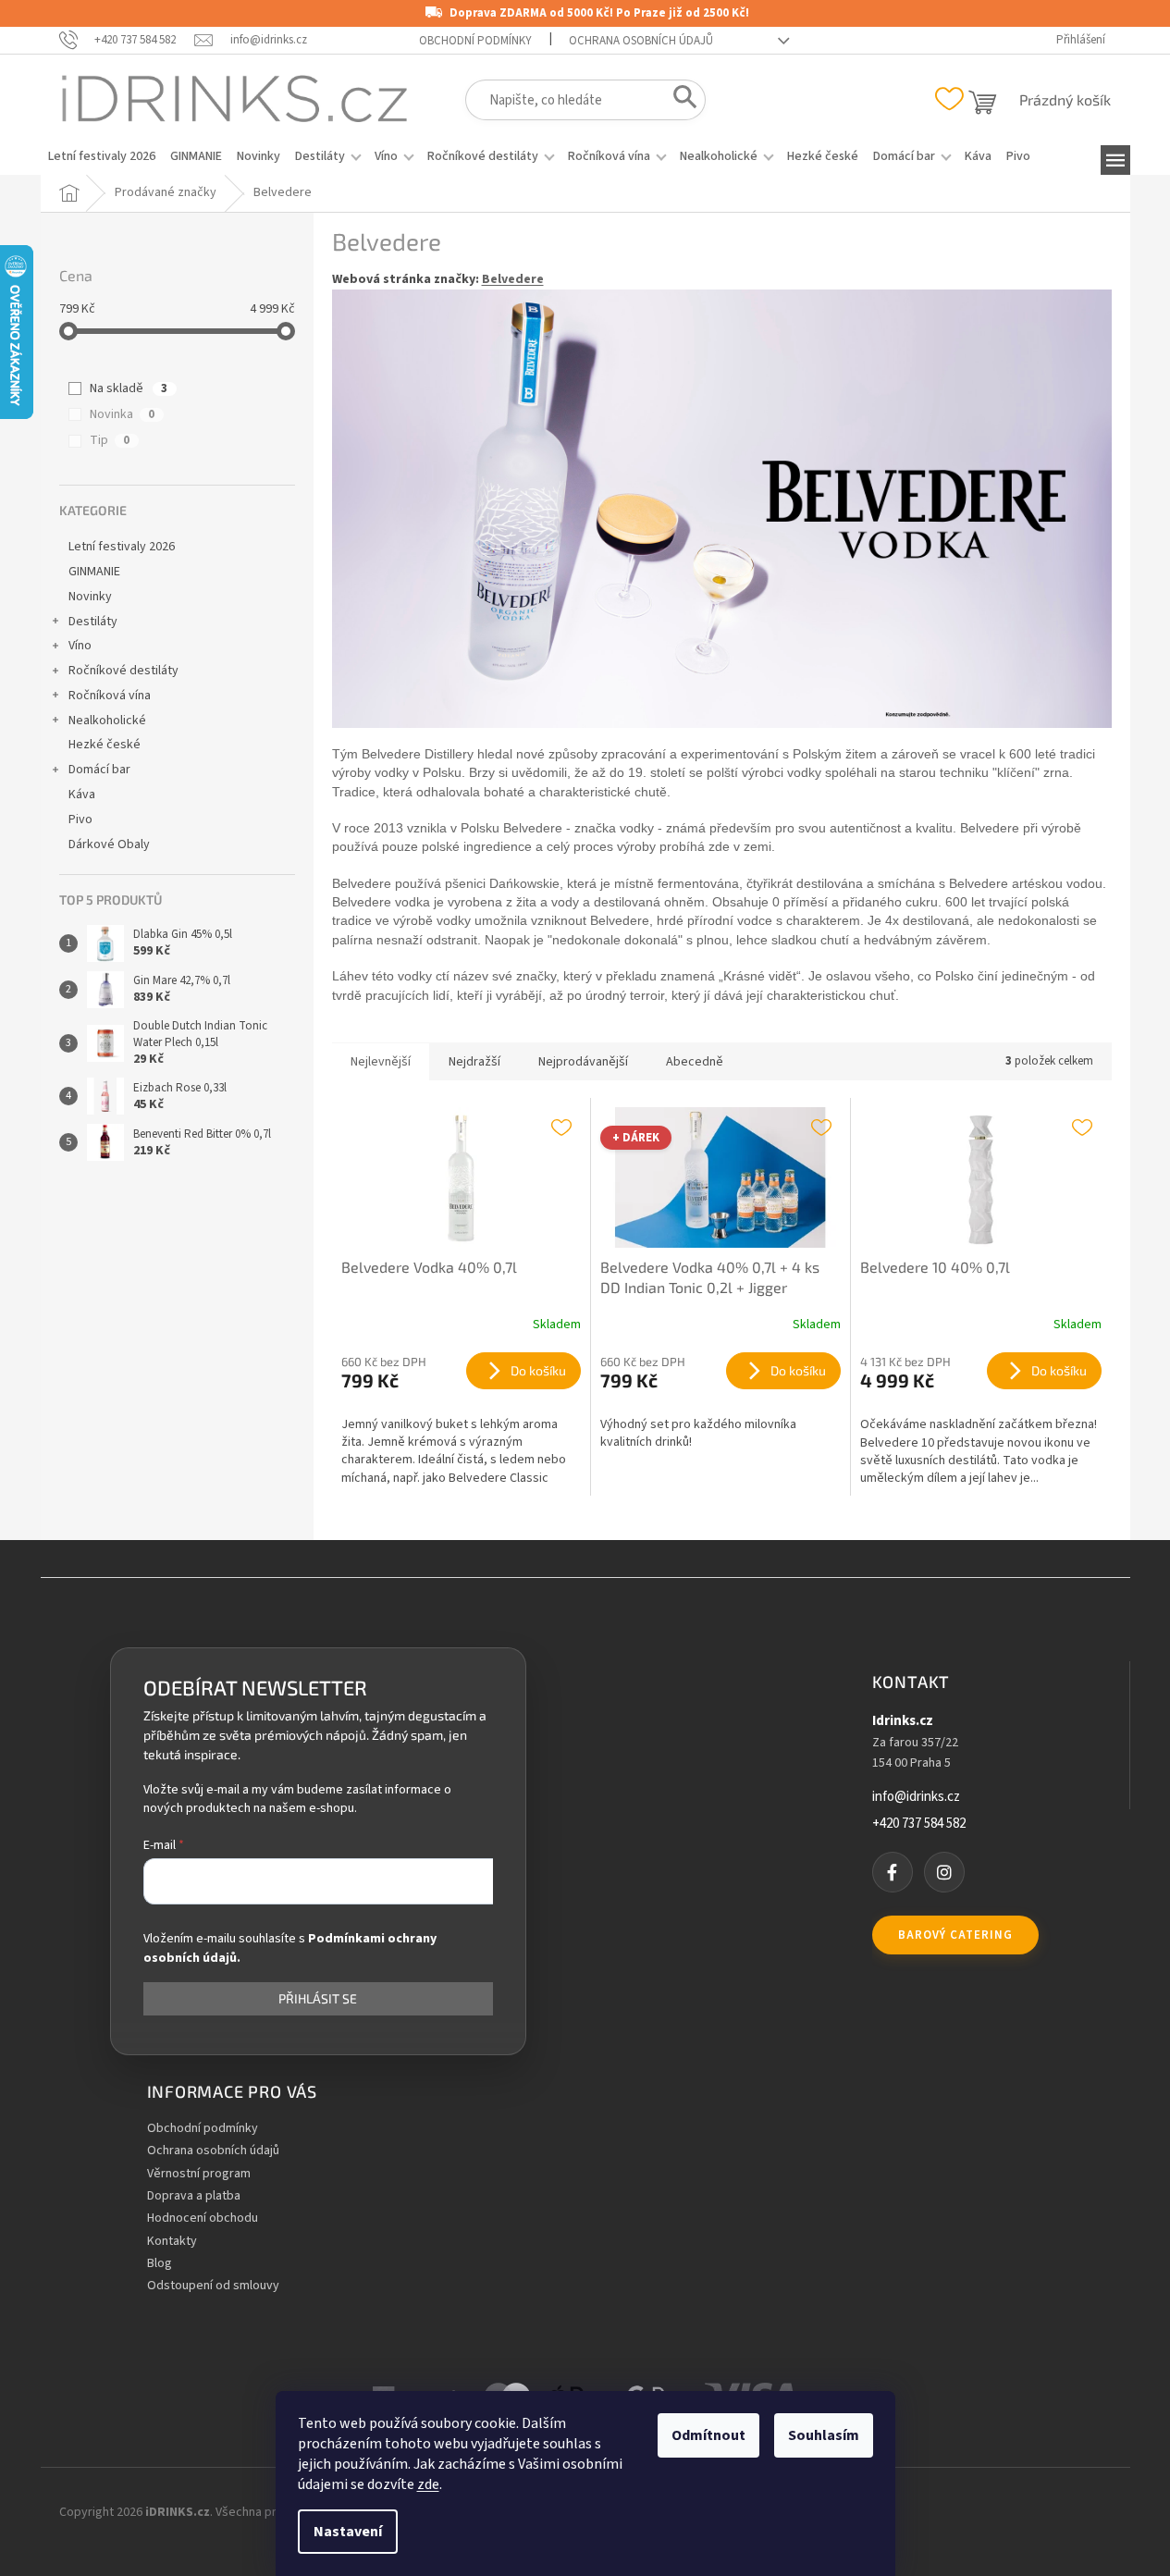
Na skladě (129, 388)
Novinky (90, 597)
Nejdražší (474, 1062)
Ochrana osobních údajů (641, 41)
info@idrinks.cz (916, 1797)
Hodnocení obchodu (203, 2219)
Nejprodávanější (583, 1062)
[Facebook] (893, 1872)
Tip (110, 440)
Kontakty (172, 2242)
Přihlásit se (318, 1998)
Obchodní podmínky (475, 41)
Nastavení (348, 2532)
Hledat (679, 101)
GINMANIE (94, 572)
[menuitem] (102, 156)
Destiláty (93, 622)
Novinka (122, 414)
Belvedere (513, 279)
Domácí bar (99, 770)
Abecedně (695, 1062)
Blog (160, 2264)
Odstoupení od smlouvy (213, 2286)
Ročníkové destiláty (123, 671)
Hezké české (105, 745)
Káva (82, 795)
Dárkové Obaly (109, 844)
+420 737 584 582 (919, 1824)
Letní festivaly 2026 (122, 547)
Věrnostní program (199, 2174)
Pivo (80, 820)
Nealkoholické (107, 721)
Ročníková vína (110, 696)
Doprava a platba (194, 2196)
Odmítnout (708, 2435)
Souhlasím (824, 2435)
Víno (80, 646)
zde (428, 2484)
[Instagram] (944, 1872)
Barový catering (955, 1935)
